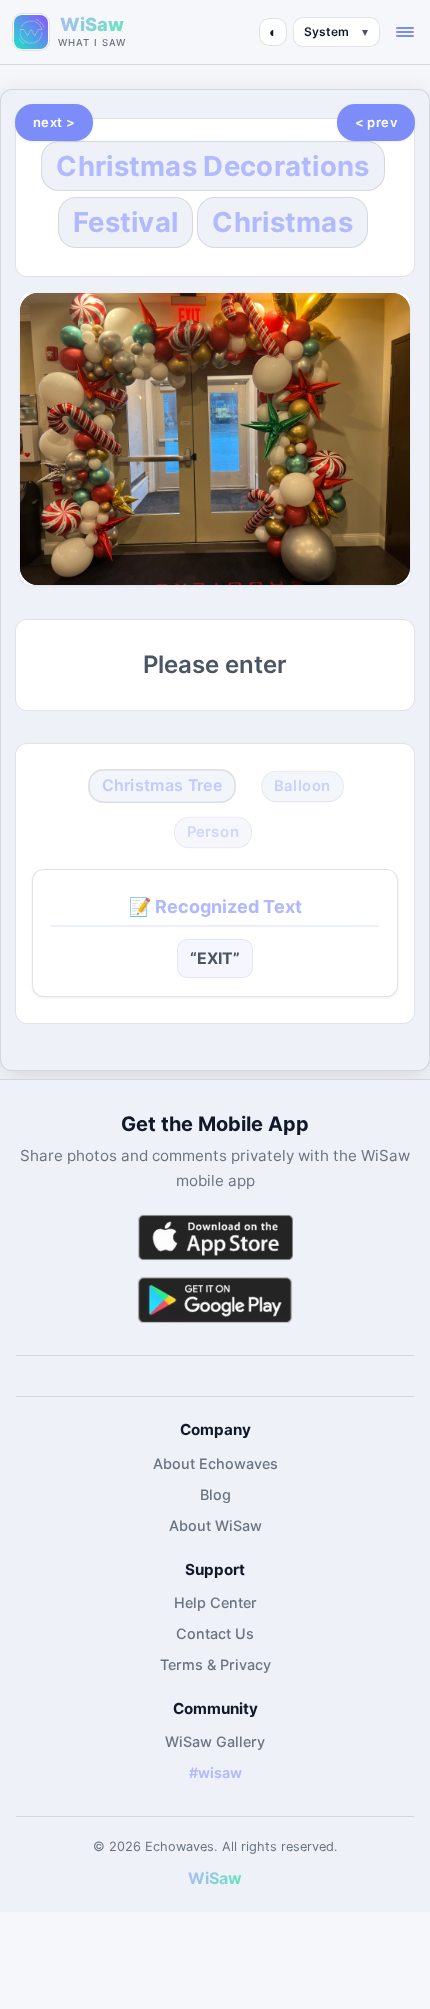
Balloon (302, 785)
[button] (405, 32)
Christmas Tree (162, 785)
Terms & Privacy (215, 1664)
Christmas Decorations (212, 166)
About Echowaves (215, 1463)
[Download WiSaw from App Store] (215, 1237)
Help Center (215, 1602)
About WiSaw (215, 1525)
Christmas (282, 222)
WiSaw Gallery (215, 1741)
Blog (215, 1494)
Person (213, 832)
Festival (125, 222)
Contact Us (215, 1633)
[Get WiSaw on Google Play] (215, 1299)
